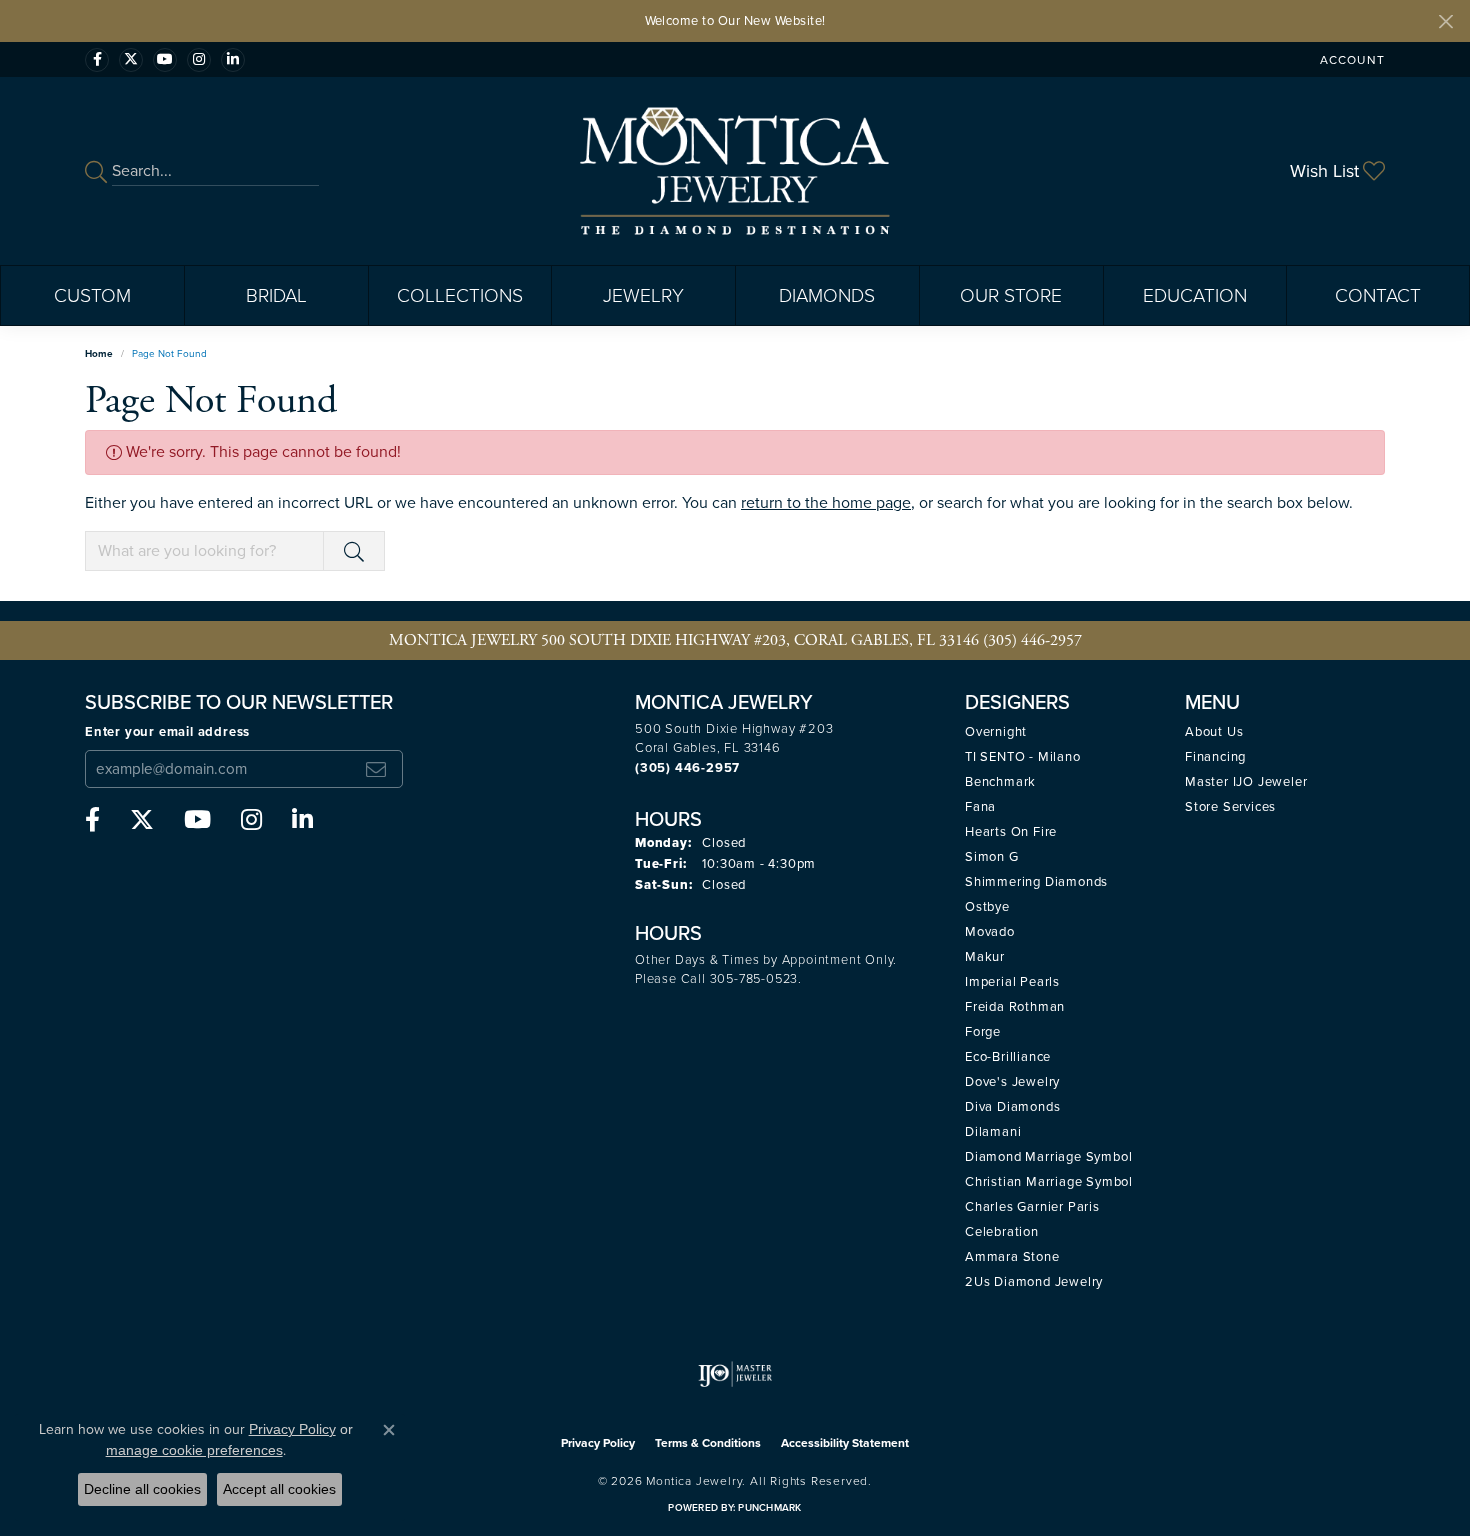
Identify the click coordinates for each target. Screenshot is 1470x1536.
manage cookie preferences (194, 1450)
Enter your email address (167, 731)
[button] (1350, 59)
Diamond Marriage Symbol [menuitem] (1048, 1156)
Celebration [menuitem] (1002, 1231)
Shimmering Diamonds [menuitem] (1036, 881)
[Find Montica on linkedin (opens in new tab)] (233, 60)
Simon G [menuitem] (992, 856)
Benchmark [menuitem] (1000, 781)
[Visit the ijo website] (735, 1374)
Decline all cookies (142, 1489)
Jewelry (643, 295)
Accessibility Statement (845, 1443)
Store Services (1230, 806)
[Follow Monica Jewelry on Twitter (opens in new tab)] (131, 60)
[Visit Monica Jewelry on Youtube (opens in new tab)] (165, 60)
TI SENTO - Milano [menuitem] (1023, 756)
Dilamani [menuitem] (993, 1131)
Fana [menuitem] (980, 806)
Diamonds (827, 295)
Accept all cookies (279, 1489)
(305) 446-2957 (1032, 640)
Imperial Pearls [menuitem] (1012, 981)
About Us (1214, 731)
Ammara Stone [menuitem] (1012, 1256)
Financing (1215, 756)
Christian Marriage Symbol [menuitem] (1049, 1181)
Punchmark (769, 1507)
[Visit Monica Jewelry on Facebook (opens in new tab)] (97, 60)
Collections (460, 295)
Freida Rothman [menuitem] (1015, 1006)
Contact (1378, 295)
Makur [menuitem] (985, 956)
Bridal (276, 295)
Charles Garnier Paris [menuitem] (1032, 1206)
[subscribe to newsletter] (376, 769)
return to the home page (826, 502)
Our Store (1011, 295)
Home (99, 353)
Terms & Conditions (708, 1443)
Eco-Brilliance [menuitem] (1008, 1056)
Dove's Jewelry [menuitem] (1012, 1081)
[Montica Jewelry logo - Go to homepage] (735, 171)
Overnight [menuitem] (996, 731)
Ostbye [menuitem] (987, 906)
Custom (92, 295)
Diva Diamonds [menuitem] (1012, 1106)
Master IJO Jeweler (1246, 781)
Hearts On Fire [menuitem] (1011, 831)
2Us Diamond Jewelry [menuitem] (1034, 1281)
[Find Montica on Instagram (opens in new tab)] (199, 60)
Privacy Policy (598, 1443)
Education (1195, 295)
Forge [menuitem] (983, 1031)
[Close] (1445, 21)
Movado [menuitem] (990, 931)
